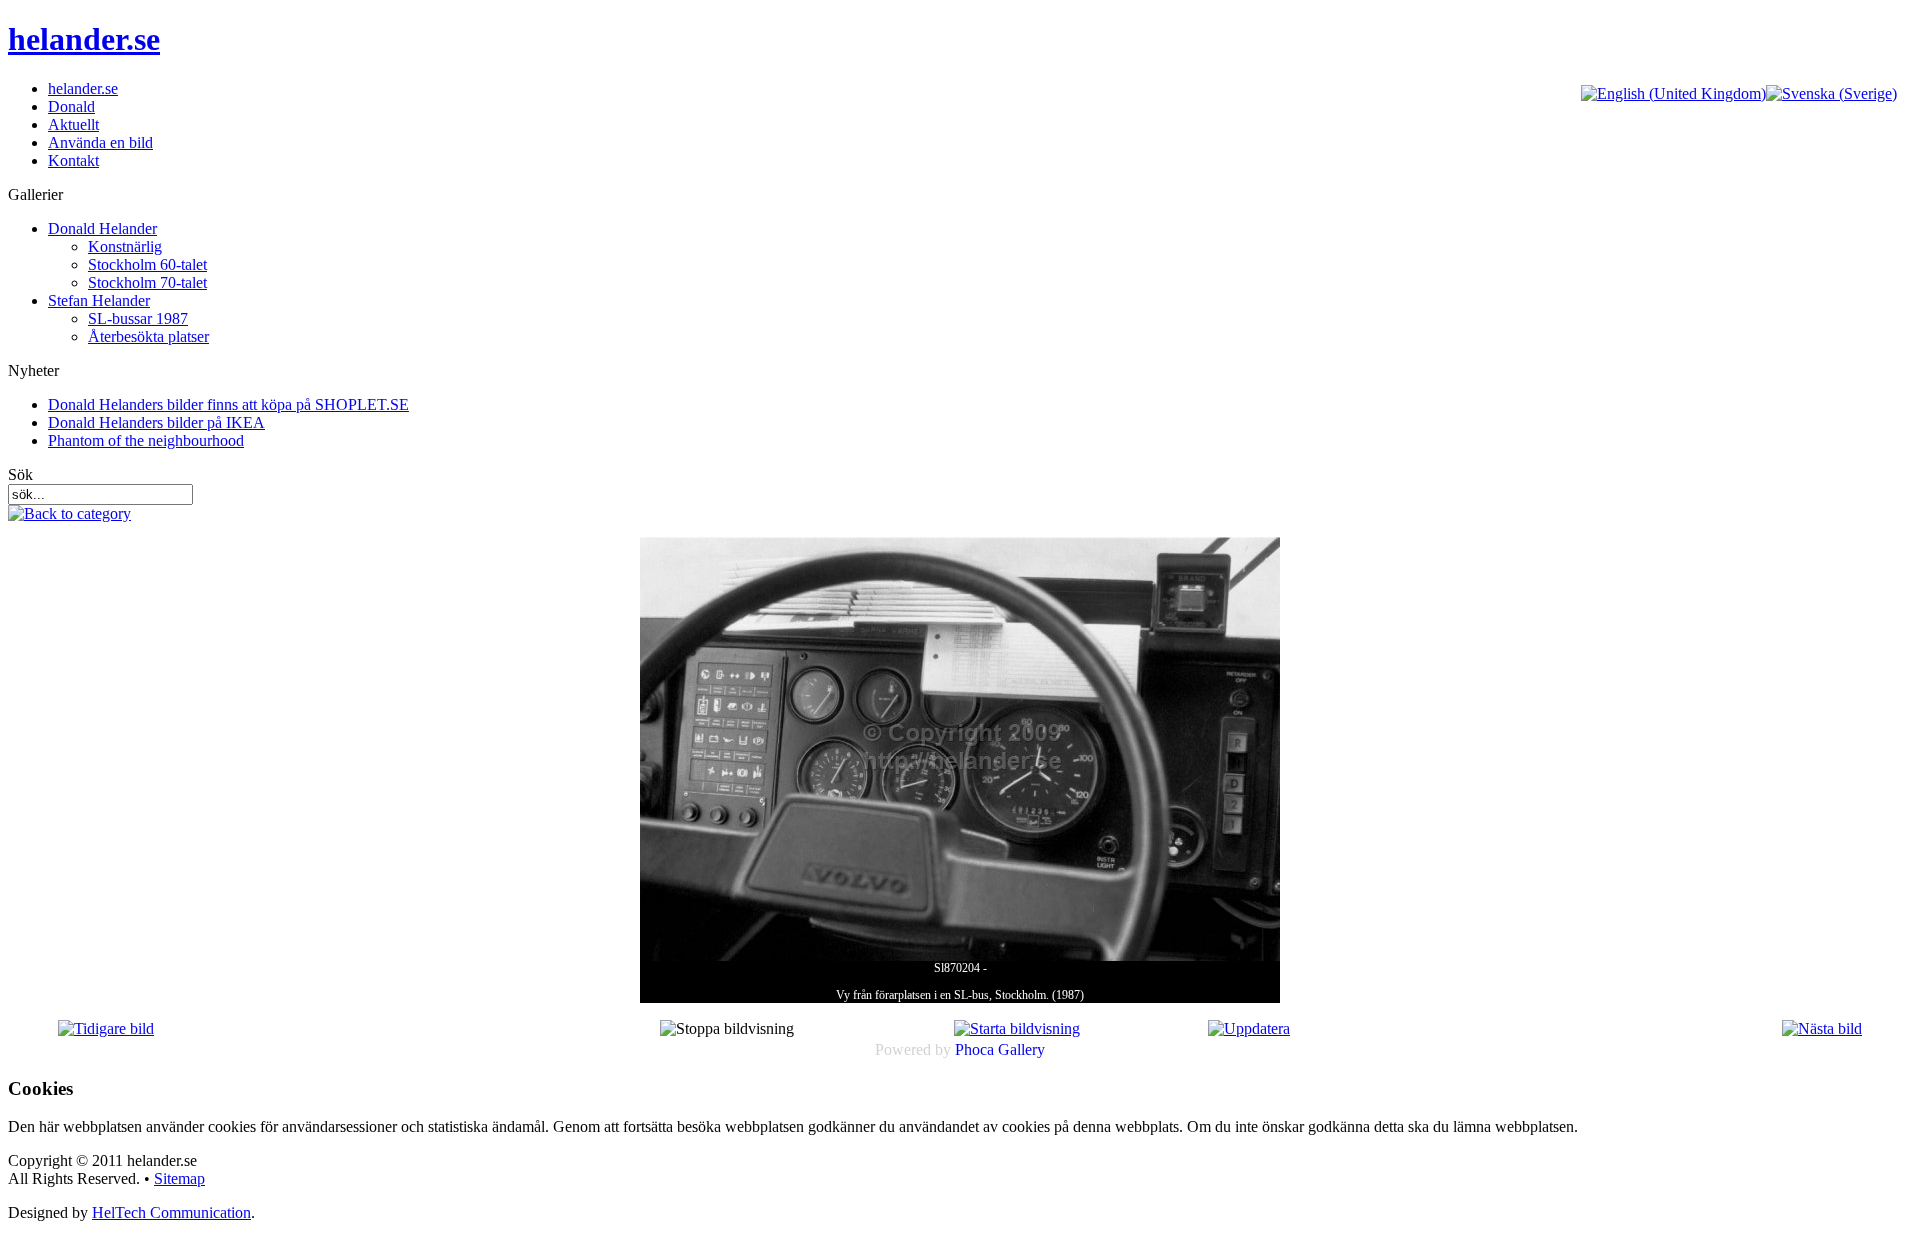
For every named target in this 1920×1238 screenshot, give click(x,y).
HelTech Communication (171, 1212)
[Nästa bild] (1822, 1028)
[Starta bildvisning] (1017, 1028)
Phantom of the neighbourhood (146, 440)
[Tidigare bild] (106, 1028)
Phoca (974, 1049)
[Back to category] (69, 513)
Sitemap (179, 1178)
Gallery (1021, 1049)
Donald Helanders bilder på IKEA (156, 422)
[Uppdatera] (1249, 1028)
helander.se (84, 39)
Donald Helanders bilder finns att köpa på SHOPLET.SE (228, 404)
